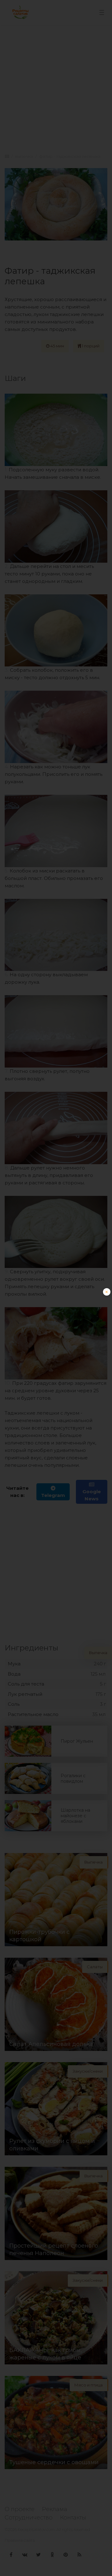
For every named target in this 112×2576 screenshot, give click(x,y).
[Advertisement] (56, 1344)
